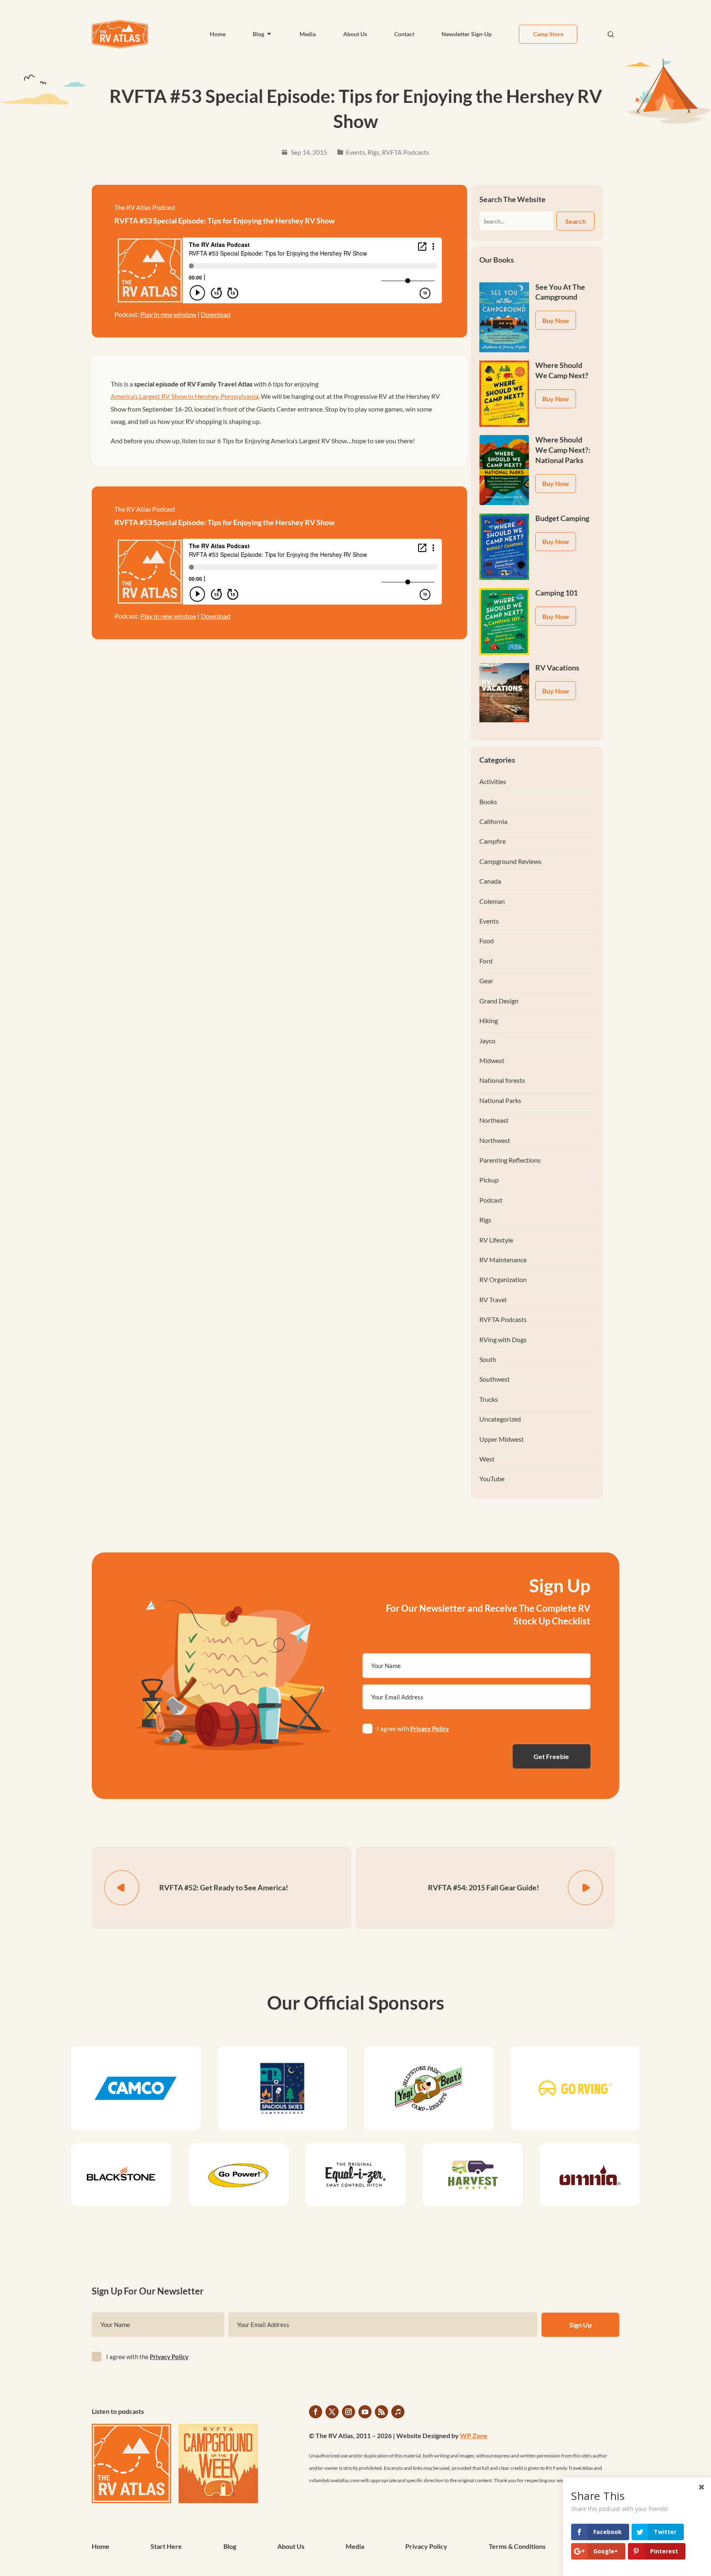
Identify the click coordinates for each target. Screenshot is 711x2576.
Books (488, 802)
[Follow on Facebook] (316, 2412)
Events (355, 152)
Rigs (373, 152)
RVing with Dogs (503, 1339)
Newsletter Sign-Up (467, 34)
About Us (355, 34)
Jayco (487, 1041)
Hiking (489, 1020)
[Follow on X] (332, 2412)
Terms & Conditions (517, 2547)
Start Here (166, 2547)
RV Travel (493, 1300)
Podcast (491, 1200)
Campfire (493, 841)
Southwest (495, 1379)
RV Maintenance (503, 1260)
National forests (502, 1080)
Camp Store (548, 34)
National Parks (500, 1100)
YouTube (492, 1479)
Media (308, 34)
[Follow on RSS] (381, 2412)
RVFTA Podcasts (405, 152)
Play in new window (168, 314)
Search (576, 221)
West (487, 1459)
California (493, 821)
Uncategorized (500, 1419)
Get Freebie (551, 1756)
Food (487, 941)
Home (218, 34)
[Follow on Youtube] (365, 2412)
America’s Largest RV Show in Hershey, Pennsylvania (185, 396)
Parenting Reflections (510, 1160)
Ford (486, 961)
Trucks (489, 1399)
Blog (258, 34)
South (488, 1359)
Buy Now (556, 320)
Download (216, 314)
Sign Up (581, 2325)
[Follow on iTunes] (398, 2412)
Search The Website (512, 199)
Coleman (492, 901)
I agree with (413, 1729)
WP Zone (474, 2435)
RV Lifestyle (496, 1240)
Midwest (492, 1060)
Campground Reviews (510, 861)
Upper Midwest (502, 1439)
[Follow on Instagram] (349, 2412)
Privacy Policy (430, 1729)
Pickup (489, 1180)
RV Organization (503, 1279)
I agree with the (147, 2357)
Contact (404, 34)
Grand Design (499, 1001)
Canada (490, 881)
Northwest (495, 1140)
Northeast (494, 1120)
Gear (486, 981)
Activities (493, 781)
